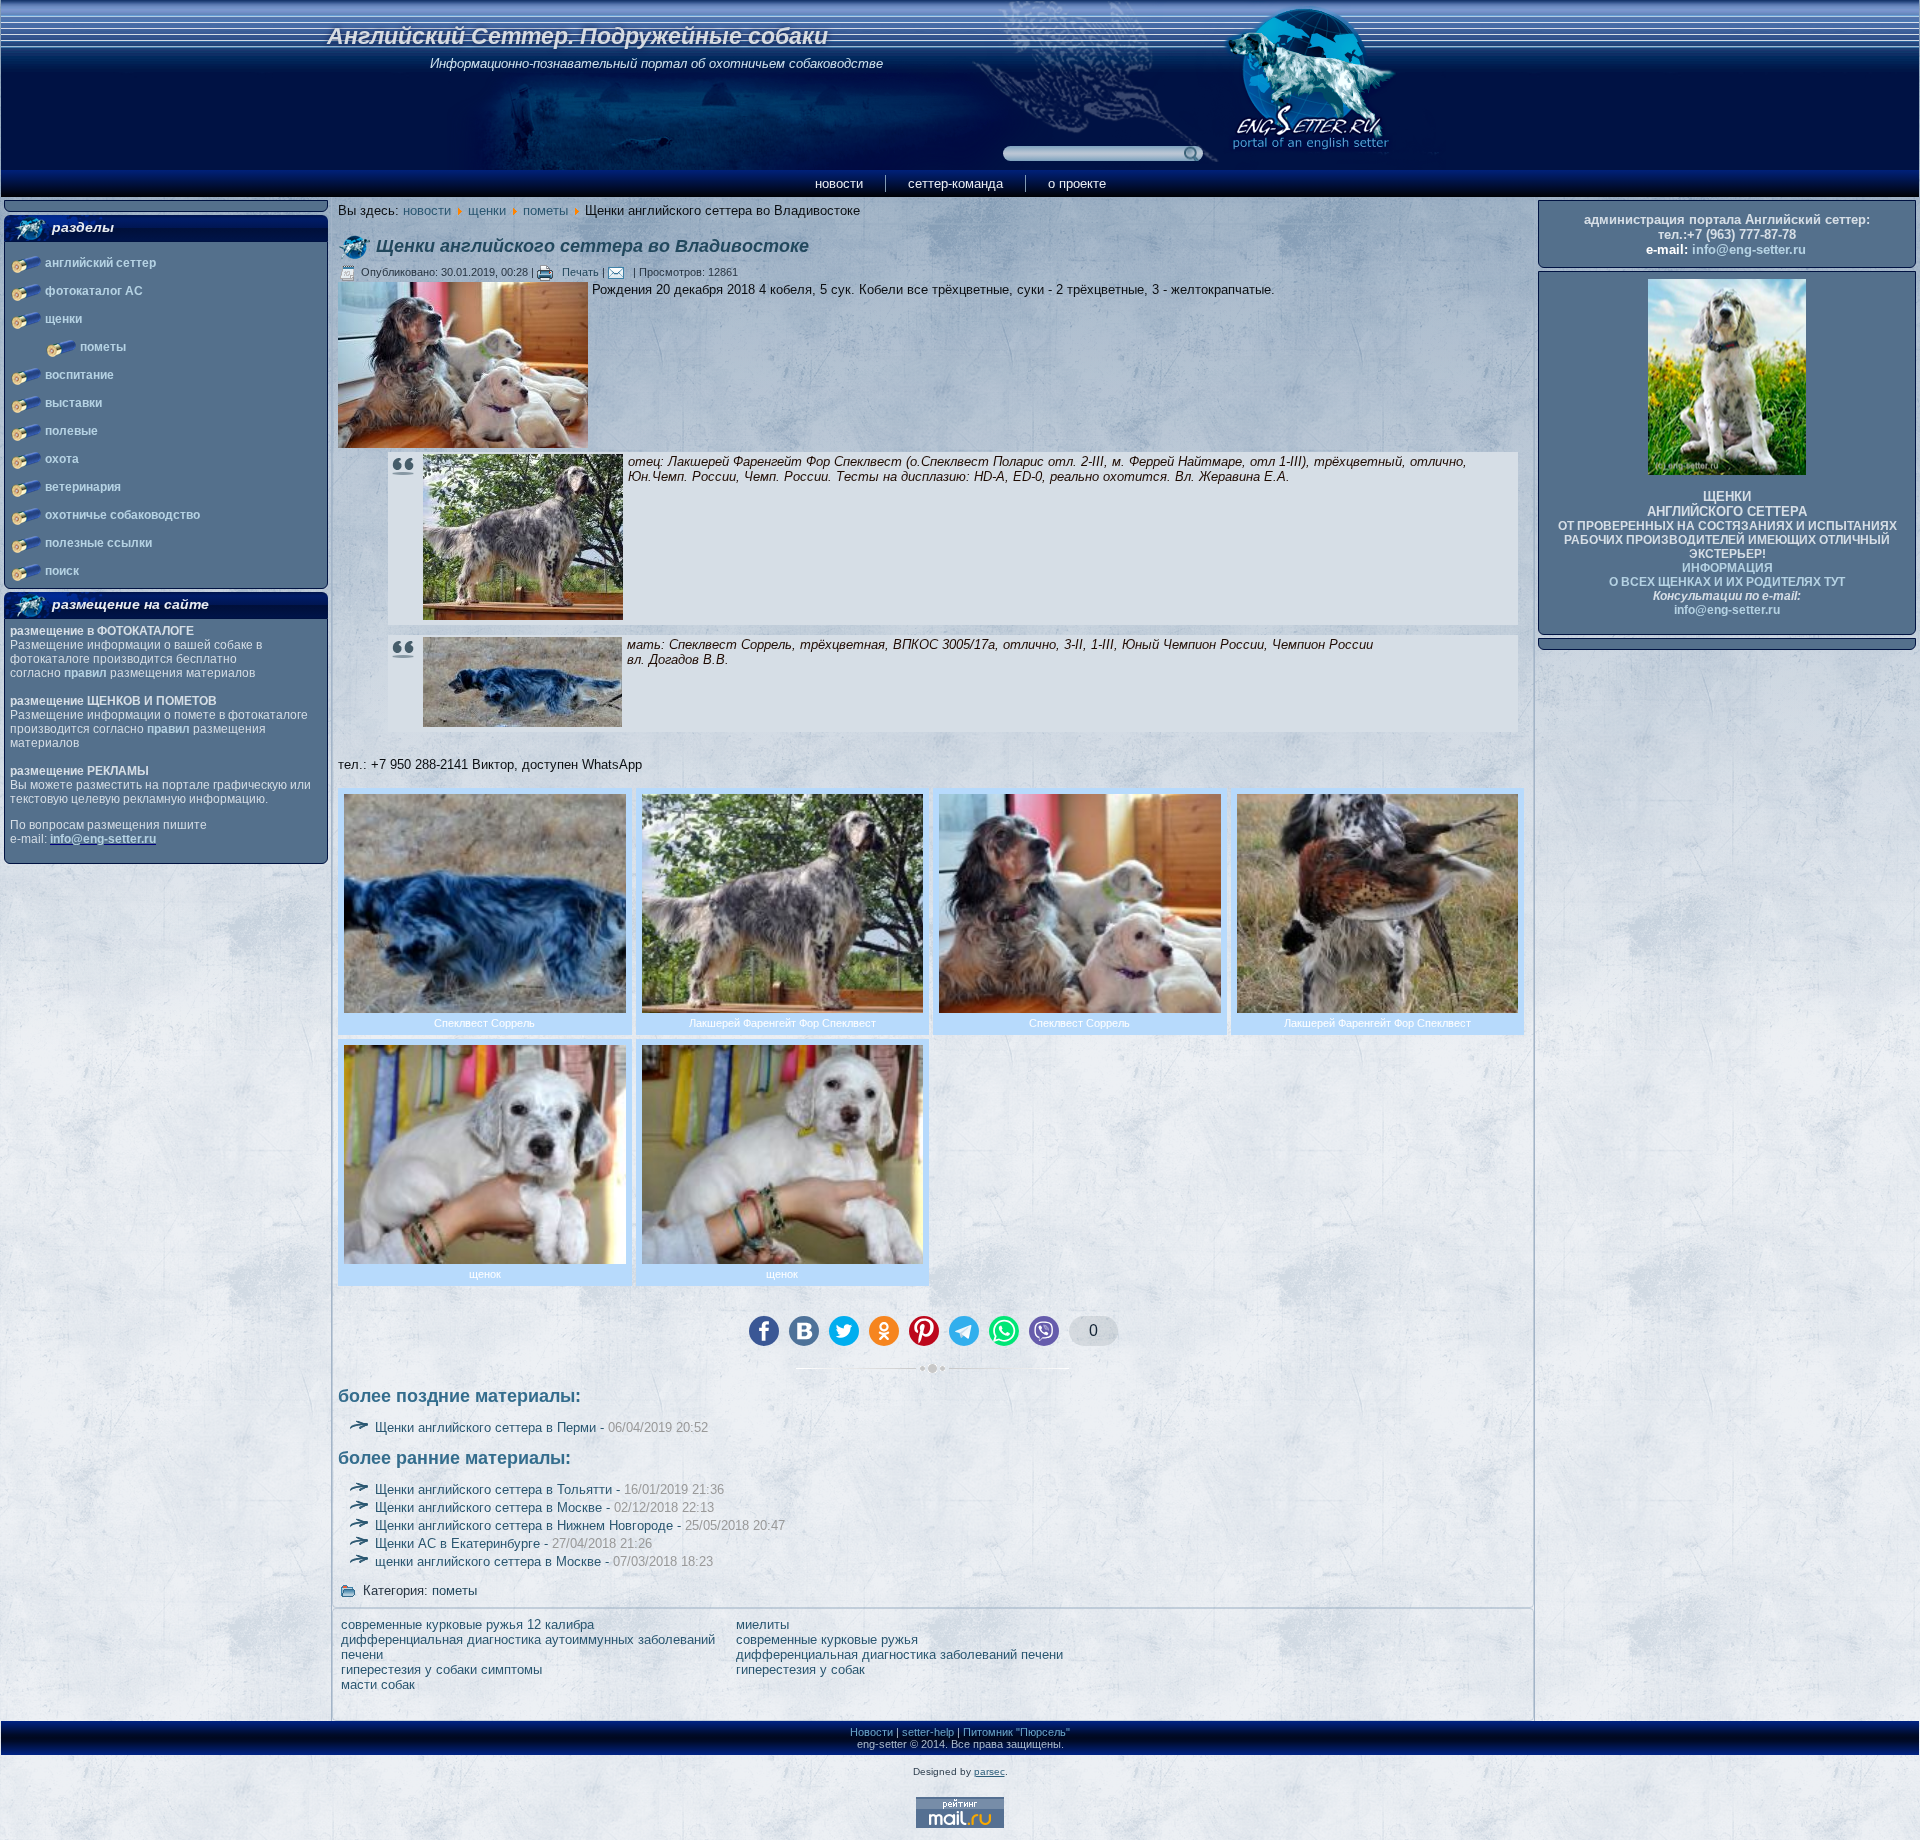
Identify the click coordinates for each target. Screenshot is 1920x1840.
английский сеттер (100, 263)
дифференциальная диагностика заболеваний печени (899, 1654)
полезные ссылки (98, 543)
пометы (103, 347)
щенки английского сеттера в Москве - (544, 1561)
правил (85, 673)
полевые (71, 431)
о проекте (1077, 183)
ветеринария (83, 487)
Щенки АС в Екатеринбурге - (513, 1543)
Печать (580, 272)
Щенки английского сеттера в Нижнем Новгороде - (580, 1525)
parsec (989, 1771)
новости (839, 183)
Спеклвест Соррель (730, 644)
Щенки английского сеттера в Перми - (541, 1427)
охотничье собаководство (122, 515)
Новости (871, 1732)
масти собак (378, 1684)
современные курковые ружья (827, 1639)
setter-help (928, 1732)
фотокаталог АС (94, 291)
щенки (63, 319)
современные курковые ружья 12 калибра (467, 1624)
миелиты (762, 1624)
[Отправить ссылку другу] (620, 272)
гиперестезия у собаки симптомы (441, 1669)
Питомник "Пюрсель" (1016, 1732)
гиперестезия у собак (800, 1669)
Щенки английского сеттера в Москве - (544, 1507)
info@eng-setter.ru (103, 839)
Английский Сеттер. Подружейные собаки (577, 36)
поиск (62, 571)
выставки (73, 403)
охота (62, 459)
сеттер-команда (955, 183)
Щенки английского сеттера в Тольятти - (549, 1489)
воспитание (79, 375)
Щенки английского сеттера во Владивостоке (592, 246)
